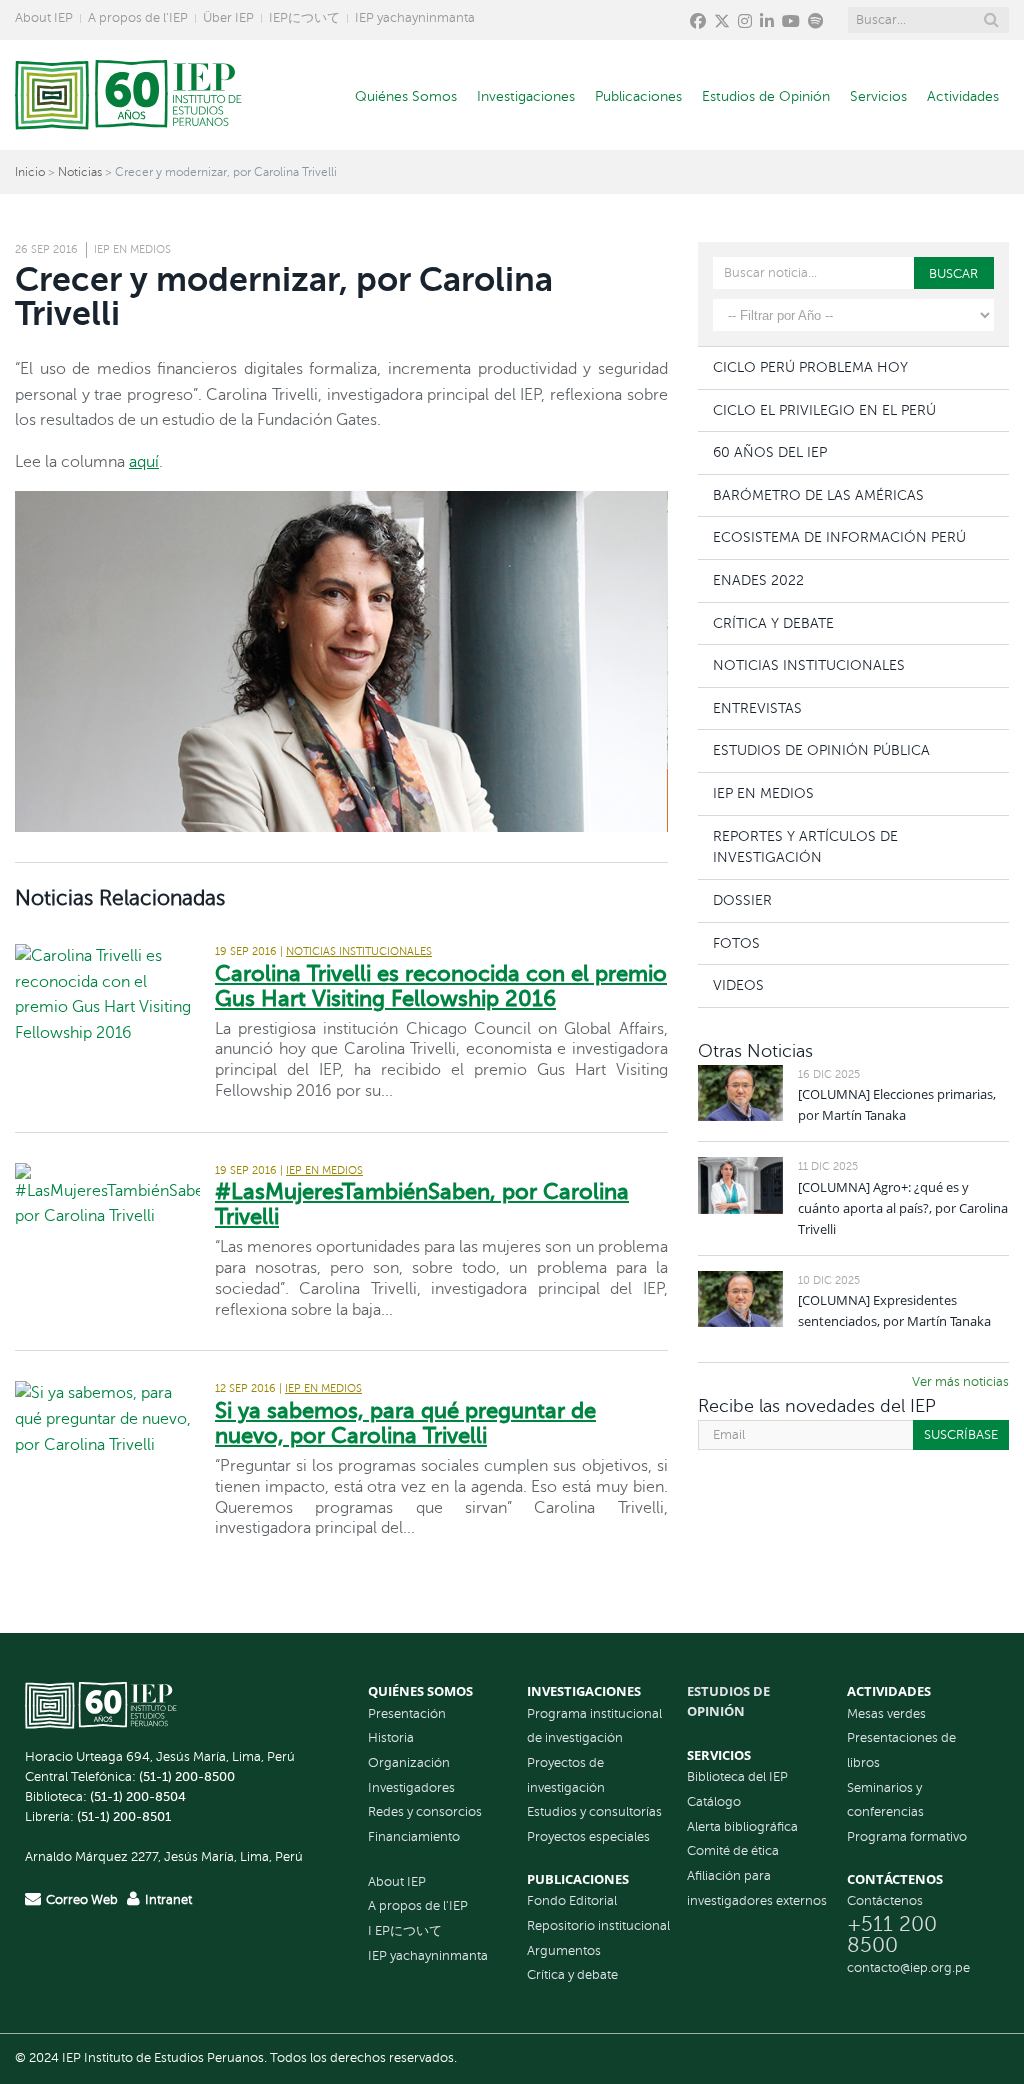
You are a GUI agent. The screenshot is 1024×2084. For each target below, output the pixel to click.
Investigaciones (526, 96)
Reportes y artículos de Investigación (805, 847)
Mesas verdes (886, 1714)
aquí (144, 462)
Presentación (407, 1714)
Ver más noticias (960, 1382)
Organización (409, 1763)
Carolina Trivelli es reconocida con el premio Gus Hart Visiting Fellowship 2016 (441, 986)
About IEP (44, 18)
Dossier (742, 900)
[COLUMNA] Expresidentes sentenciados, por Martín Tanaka (894, 1310)
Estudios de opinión (728, 1701)
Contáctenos (885, 1901)
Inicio (30, 172)
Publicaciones (638, 96)
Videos (738, 985)
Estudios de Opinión (766, 96)
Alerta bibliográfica (742, 1827)
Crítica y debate (572, 1975)
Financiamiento (414, 1837)
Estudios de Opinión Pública (821, 750)
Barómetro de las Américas (818, 495)
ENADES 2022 (758, 580)
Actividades (963, 96)
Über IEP (228, 18)
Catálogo (714, 1802)
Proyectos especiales (588, 1837)
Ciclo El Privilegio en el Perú (824, 410)
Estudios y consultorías (594, 1812)
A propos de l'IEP (418, 1906)
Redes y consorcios (425, 1812)
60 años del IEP (770, 452)
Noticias (80, 172)
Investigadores (411, 1788)
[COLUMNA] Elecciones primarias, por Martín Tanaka (897, 1104)
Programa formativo (907, 1837)
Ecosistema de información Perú (839, 537)
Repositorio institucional (598, 1926)
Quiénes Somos (406, 96)
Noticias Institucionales (359, 951)
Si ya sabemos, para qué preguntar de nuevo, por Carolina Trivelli (405, 1423)
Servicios (878, 96)
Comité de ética (733, 1851)
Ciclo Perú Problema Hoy (810, 367)
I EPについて (405, 1931)
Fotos (736, 943)
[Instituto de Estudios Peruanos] (128, 95)
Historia (391, 1738)
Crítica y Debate (773, 623)
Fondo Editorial (572, 1901)
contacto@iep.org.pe (908, 1968)
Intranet (168, 1900)
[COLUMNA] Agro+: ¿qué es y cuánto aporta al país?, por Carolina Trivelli (903, 1208)
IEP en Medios (132, 249)
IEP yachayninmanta (415, 18)
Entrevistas (757, 708)
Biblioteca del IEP (737, 1777)
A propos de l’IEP (138, 18)
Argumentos (564, 1951)
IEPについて (304, 18)
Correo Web (82, 1900)
